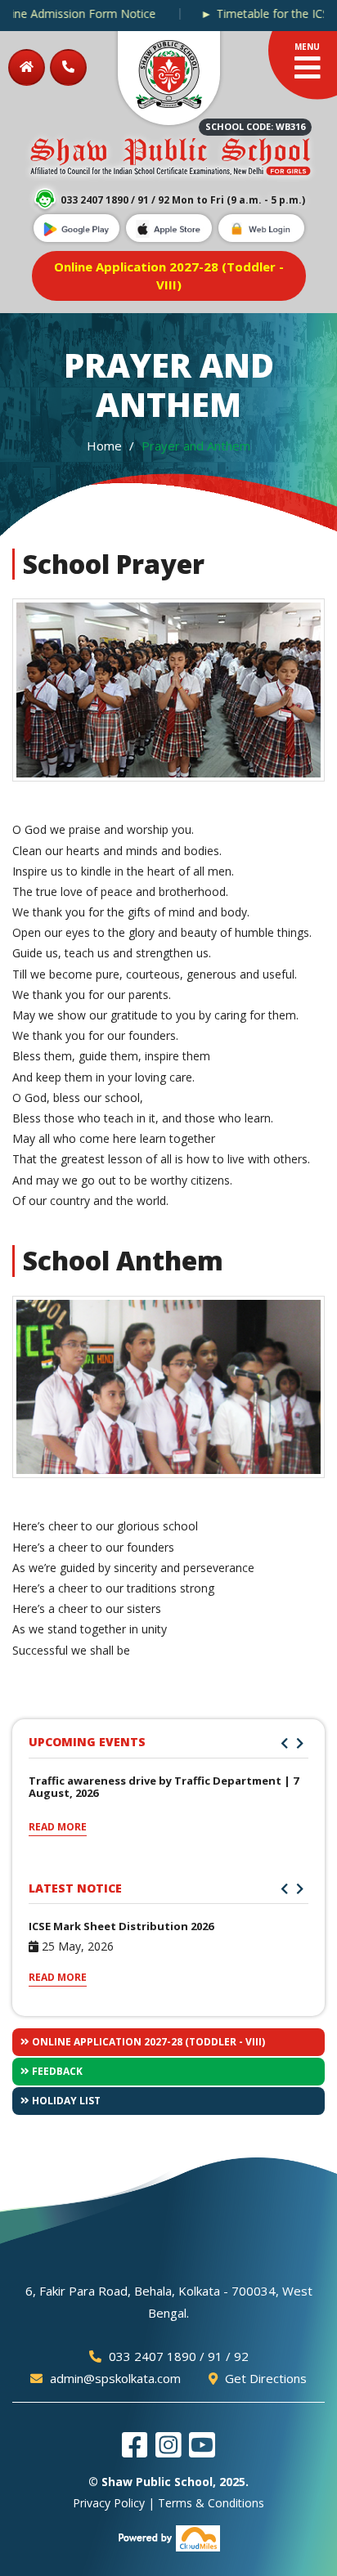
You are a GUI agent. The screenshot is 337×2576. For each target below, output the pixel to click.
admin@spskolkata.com (114, 2378)
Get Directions (264, 2378)
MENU (307, 47)
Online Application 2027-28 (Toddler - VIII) (147, 2042)
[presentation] (284, 1743)
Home (104, 446)
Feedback (56, 2071)
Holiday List (65, 2101)
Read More (58, 1827)
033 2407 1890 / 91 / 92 (177, 2356)
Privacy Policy (109, 2503)
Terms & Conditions (211, 2503)
